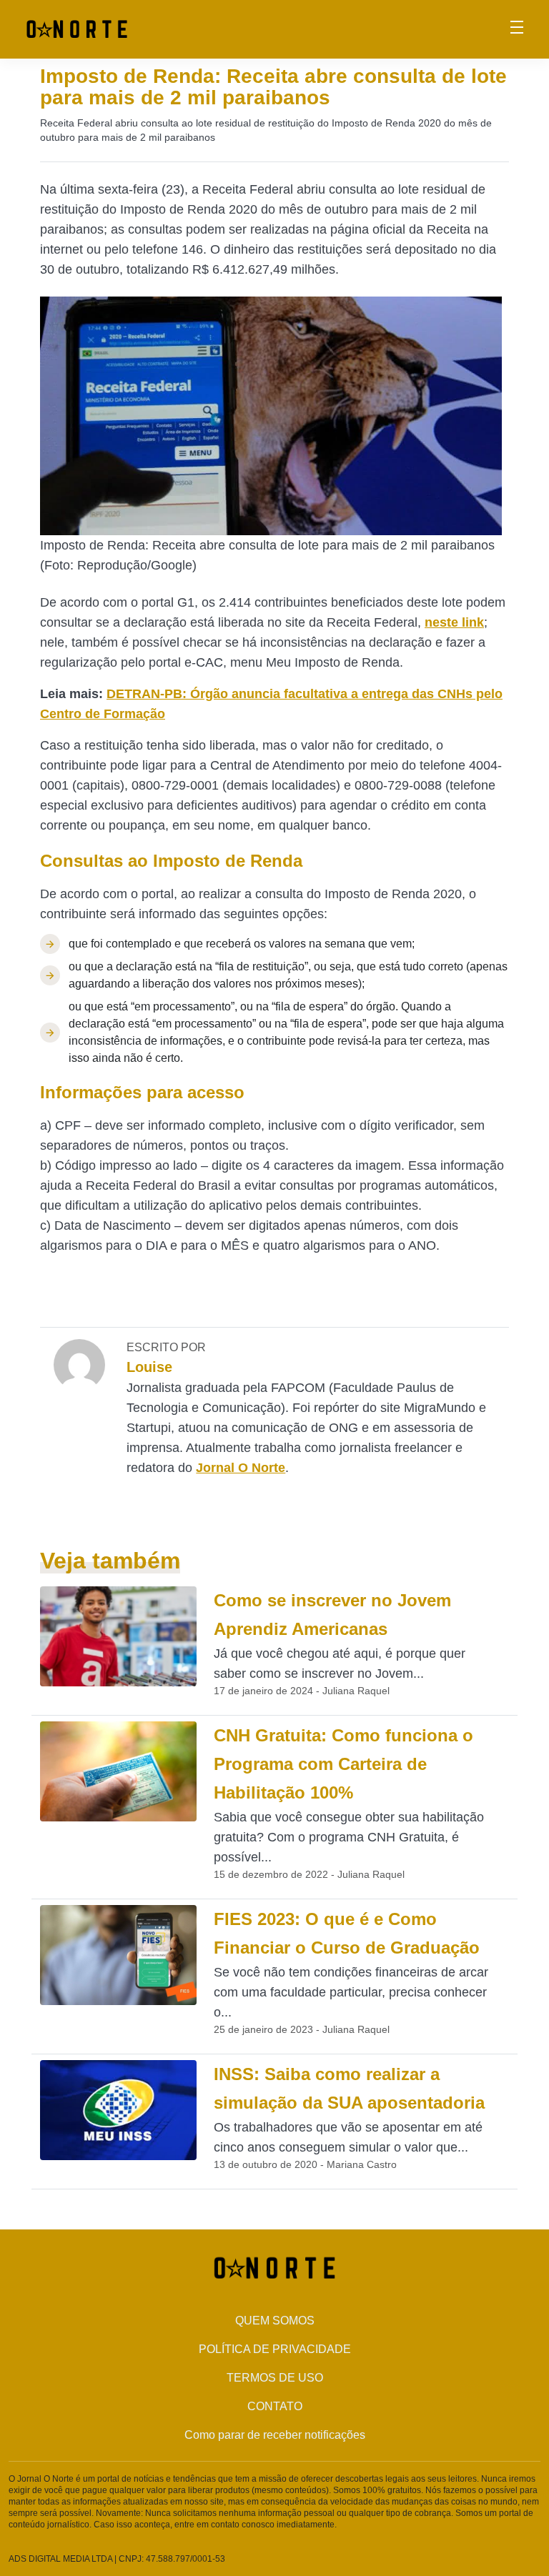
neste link (454, 622)
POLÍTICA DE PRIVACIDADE (275, 2349)
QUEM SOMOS (275, 2321)
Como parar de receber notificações (275, 2435)
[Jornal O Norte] (77, 28)
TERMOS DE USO (275, 2378)
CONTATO (275, 2406)
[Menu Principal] (517, 29)
